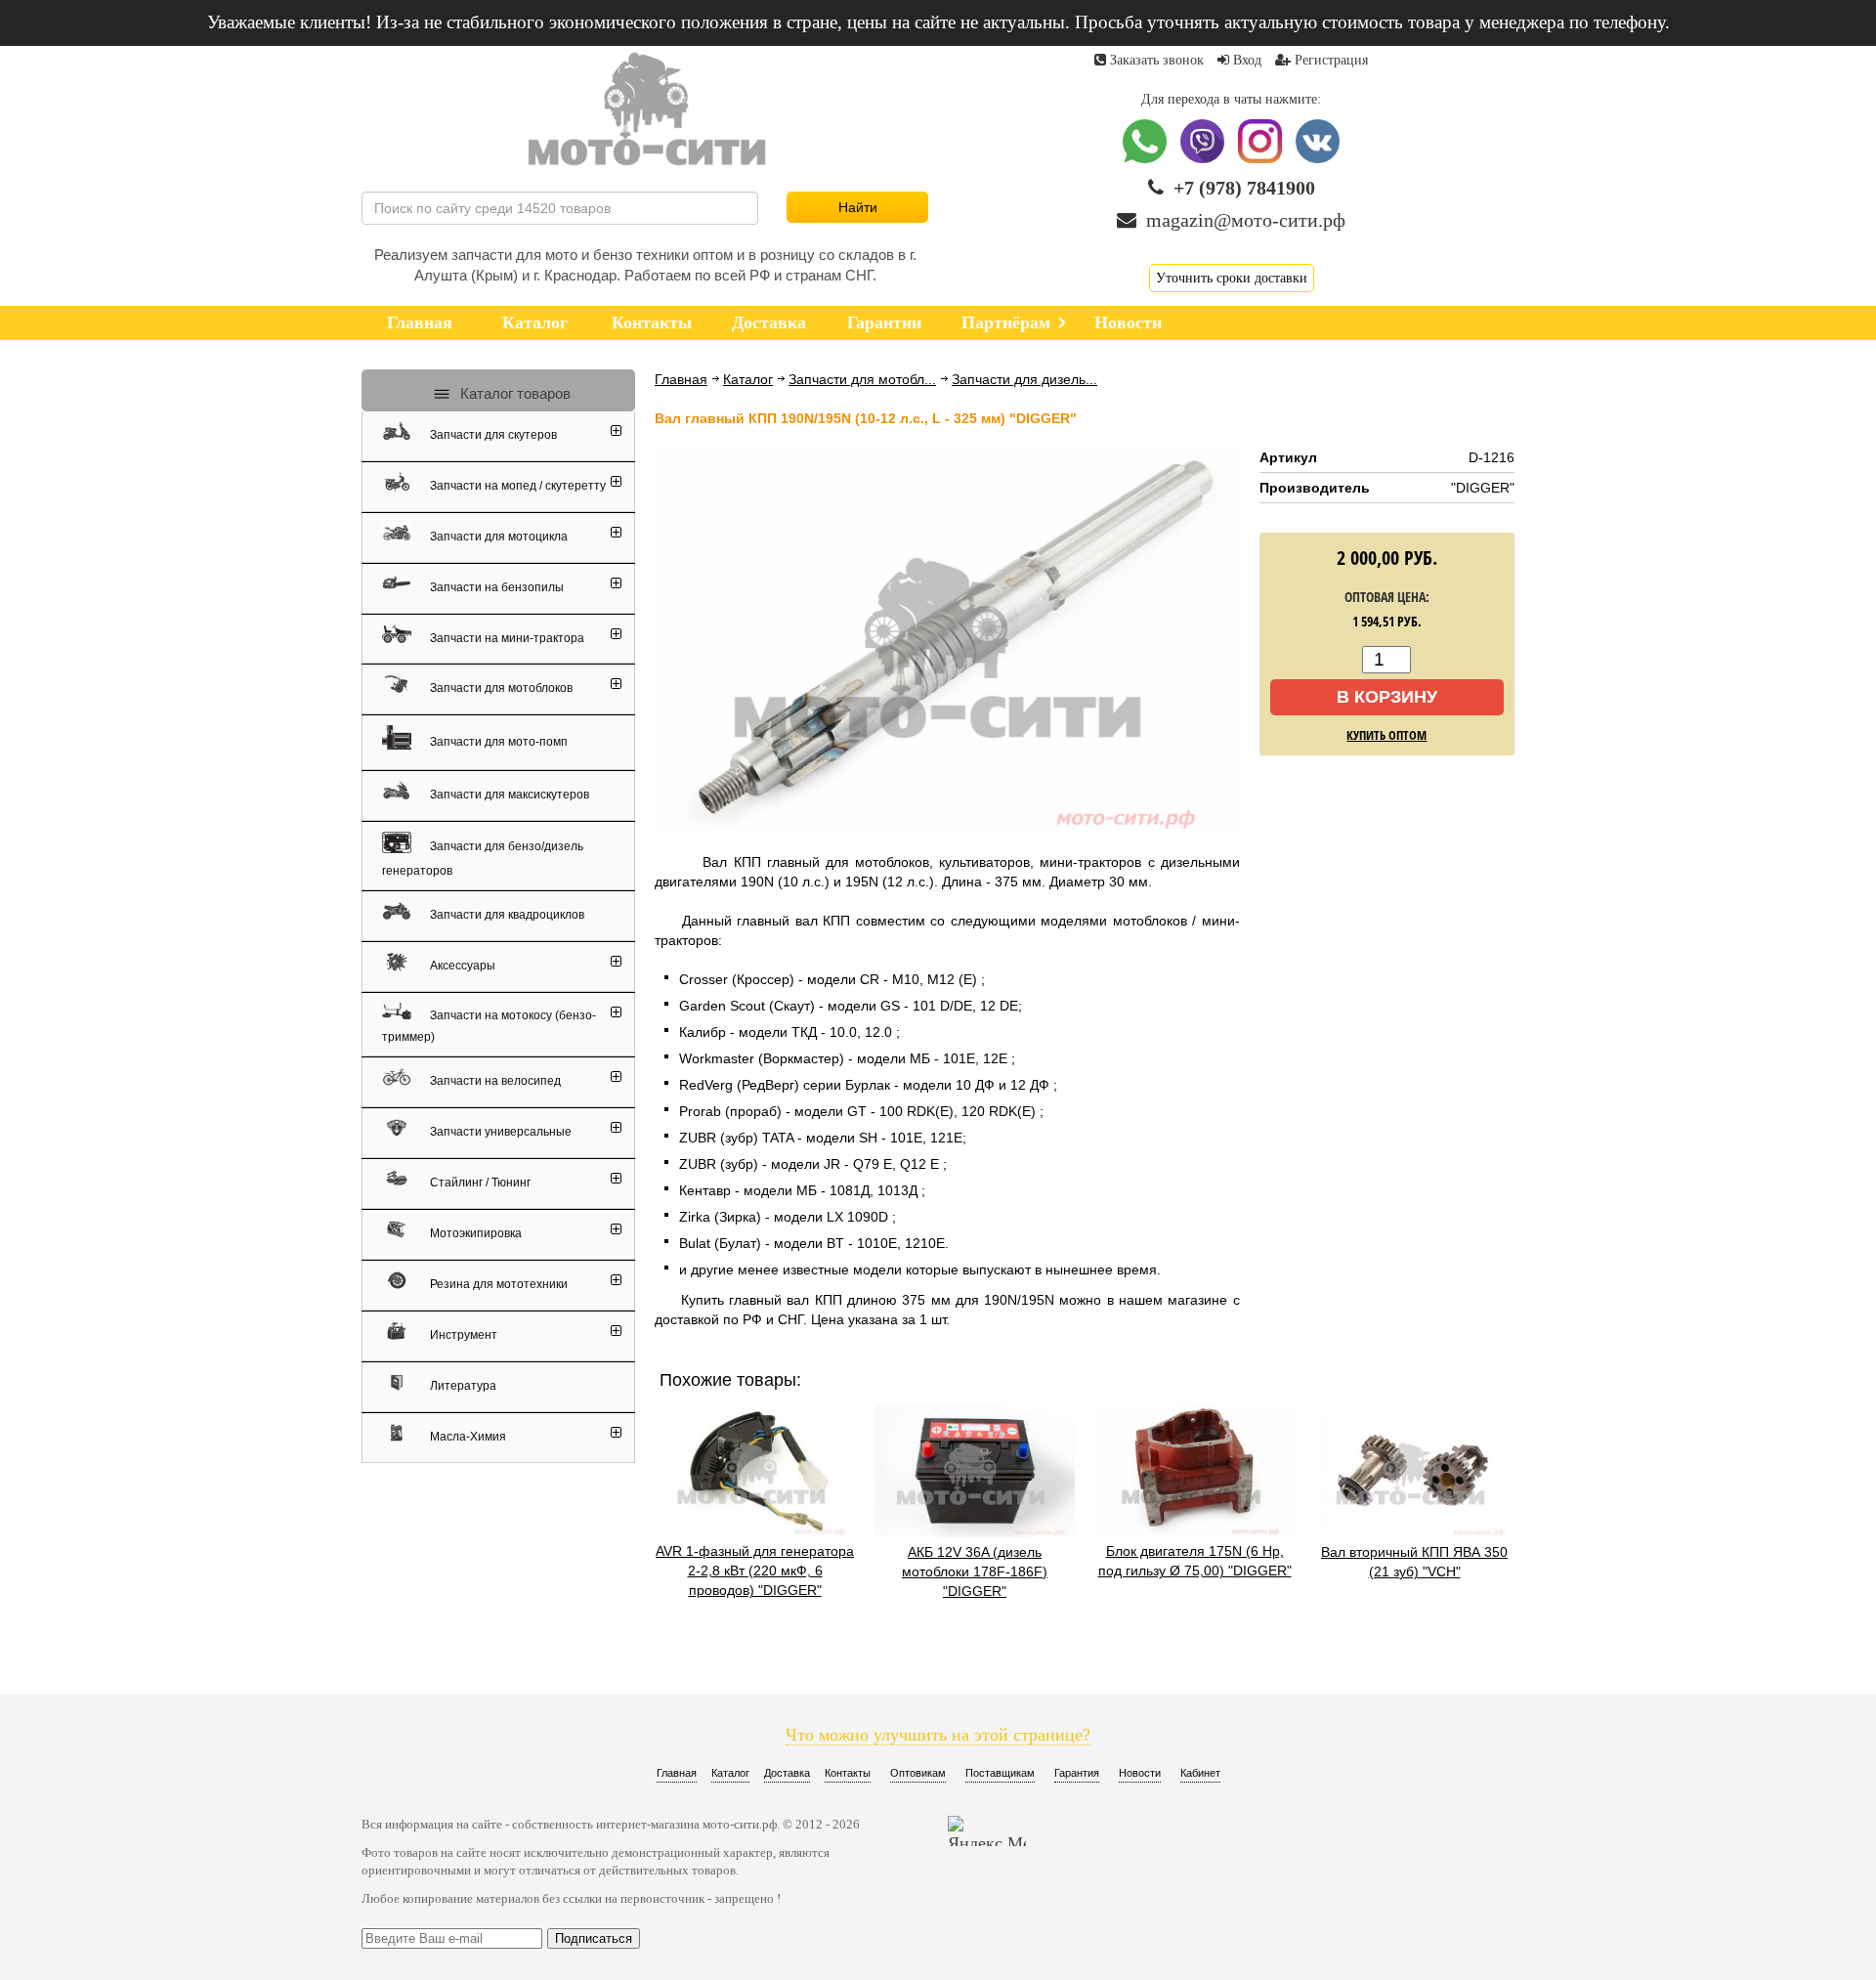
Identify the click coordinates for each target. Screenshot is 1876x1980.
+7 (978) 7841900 (1244, 188)
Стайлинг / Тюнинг (479, 1183)
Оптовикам (918, 1773)
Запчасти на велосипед (494, 1081)
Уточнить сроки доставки (1232, 278)
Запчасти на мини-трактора (506, 637)
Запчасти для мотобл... (862, 379)
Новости (1140, 1773)
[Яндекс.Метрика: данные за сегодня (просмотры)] (987, 1831)
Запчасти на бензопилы (495, 587)
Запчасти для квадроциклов (506, 915)
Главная (681, 379)
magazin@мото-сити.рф (1246, 220)
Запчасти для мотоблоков (500, 688)
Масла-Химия (467, 1437)
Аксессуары (461, 966)
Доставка (787, 1773)
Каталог (748, 379)
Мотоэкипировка (474, 1233)
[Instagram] (1262, 159)
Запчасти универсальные (499, 1132)
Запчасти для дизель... (1024, 379)
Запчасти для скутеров (492, 435)
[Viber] (1204, 159)
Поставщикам (1000, 1773)
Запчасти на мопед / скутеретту (516, 486)
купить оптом (1386, 735)
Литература (462, 1386)
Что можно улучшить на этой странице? (938, 1735)
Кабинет (1200, 1773)
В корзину (1387, 697)
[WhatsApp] (1147, 159)
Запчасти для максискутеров (508, 795)
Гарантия (1077, 1773)
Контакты (848, 1773)
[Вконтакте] (1318, 159)
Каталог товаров (513, 393)
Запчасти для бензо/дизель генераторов (483, 859)
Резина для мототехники (497, 1284)
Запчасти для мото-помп (497, 741)
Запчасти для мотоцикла (497, 537)
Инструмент (462, 1335)
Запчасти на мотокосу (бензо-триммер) (489, 1025)
